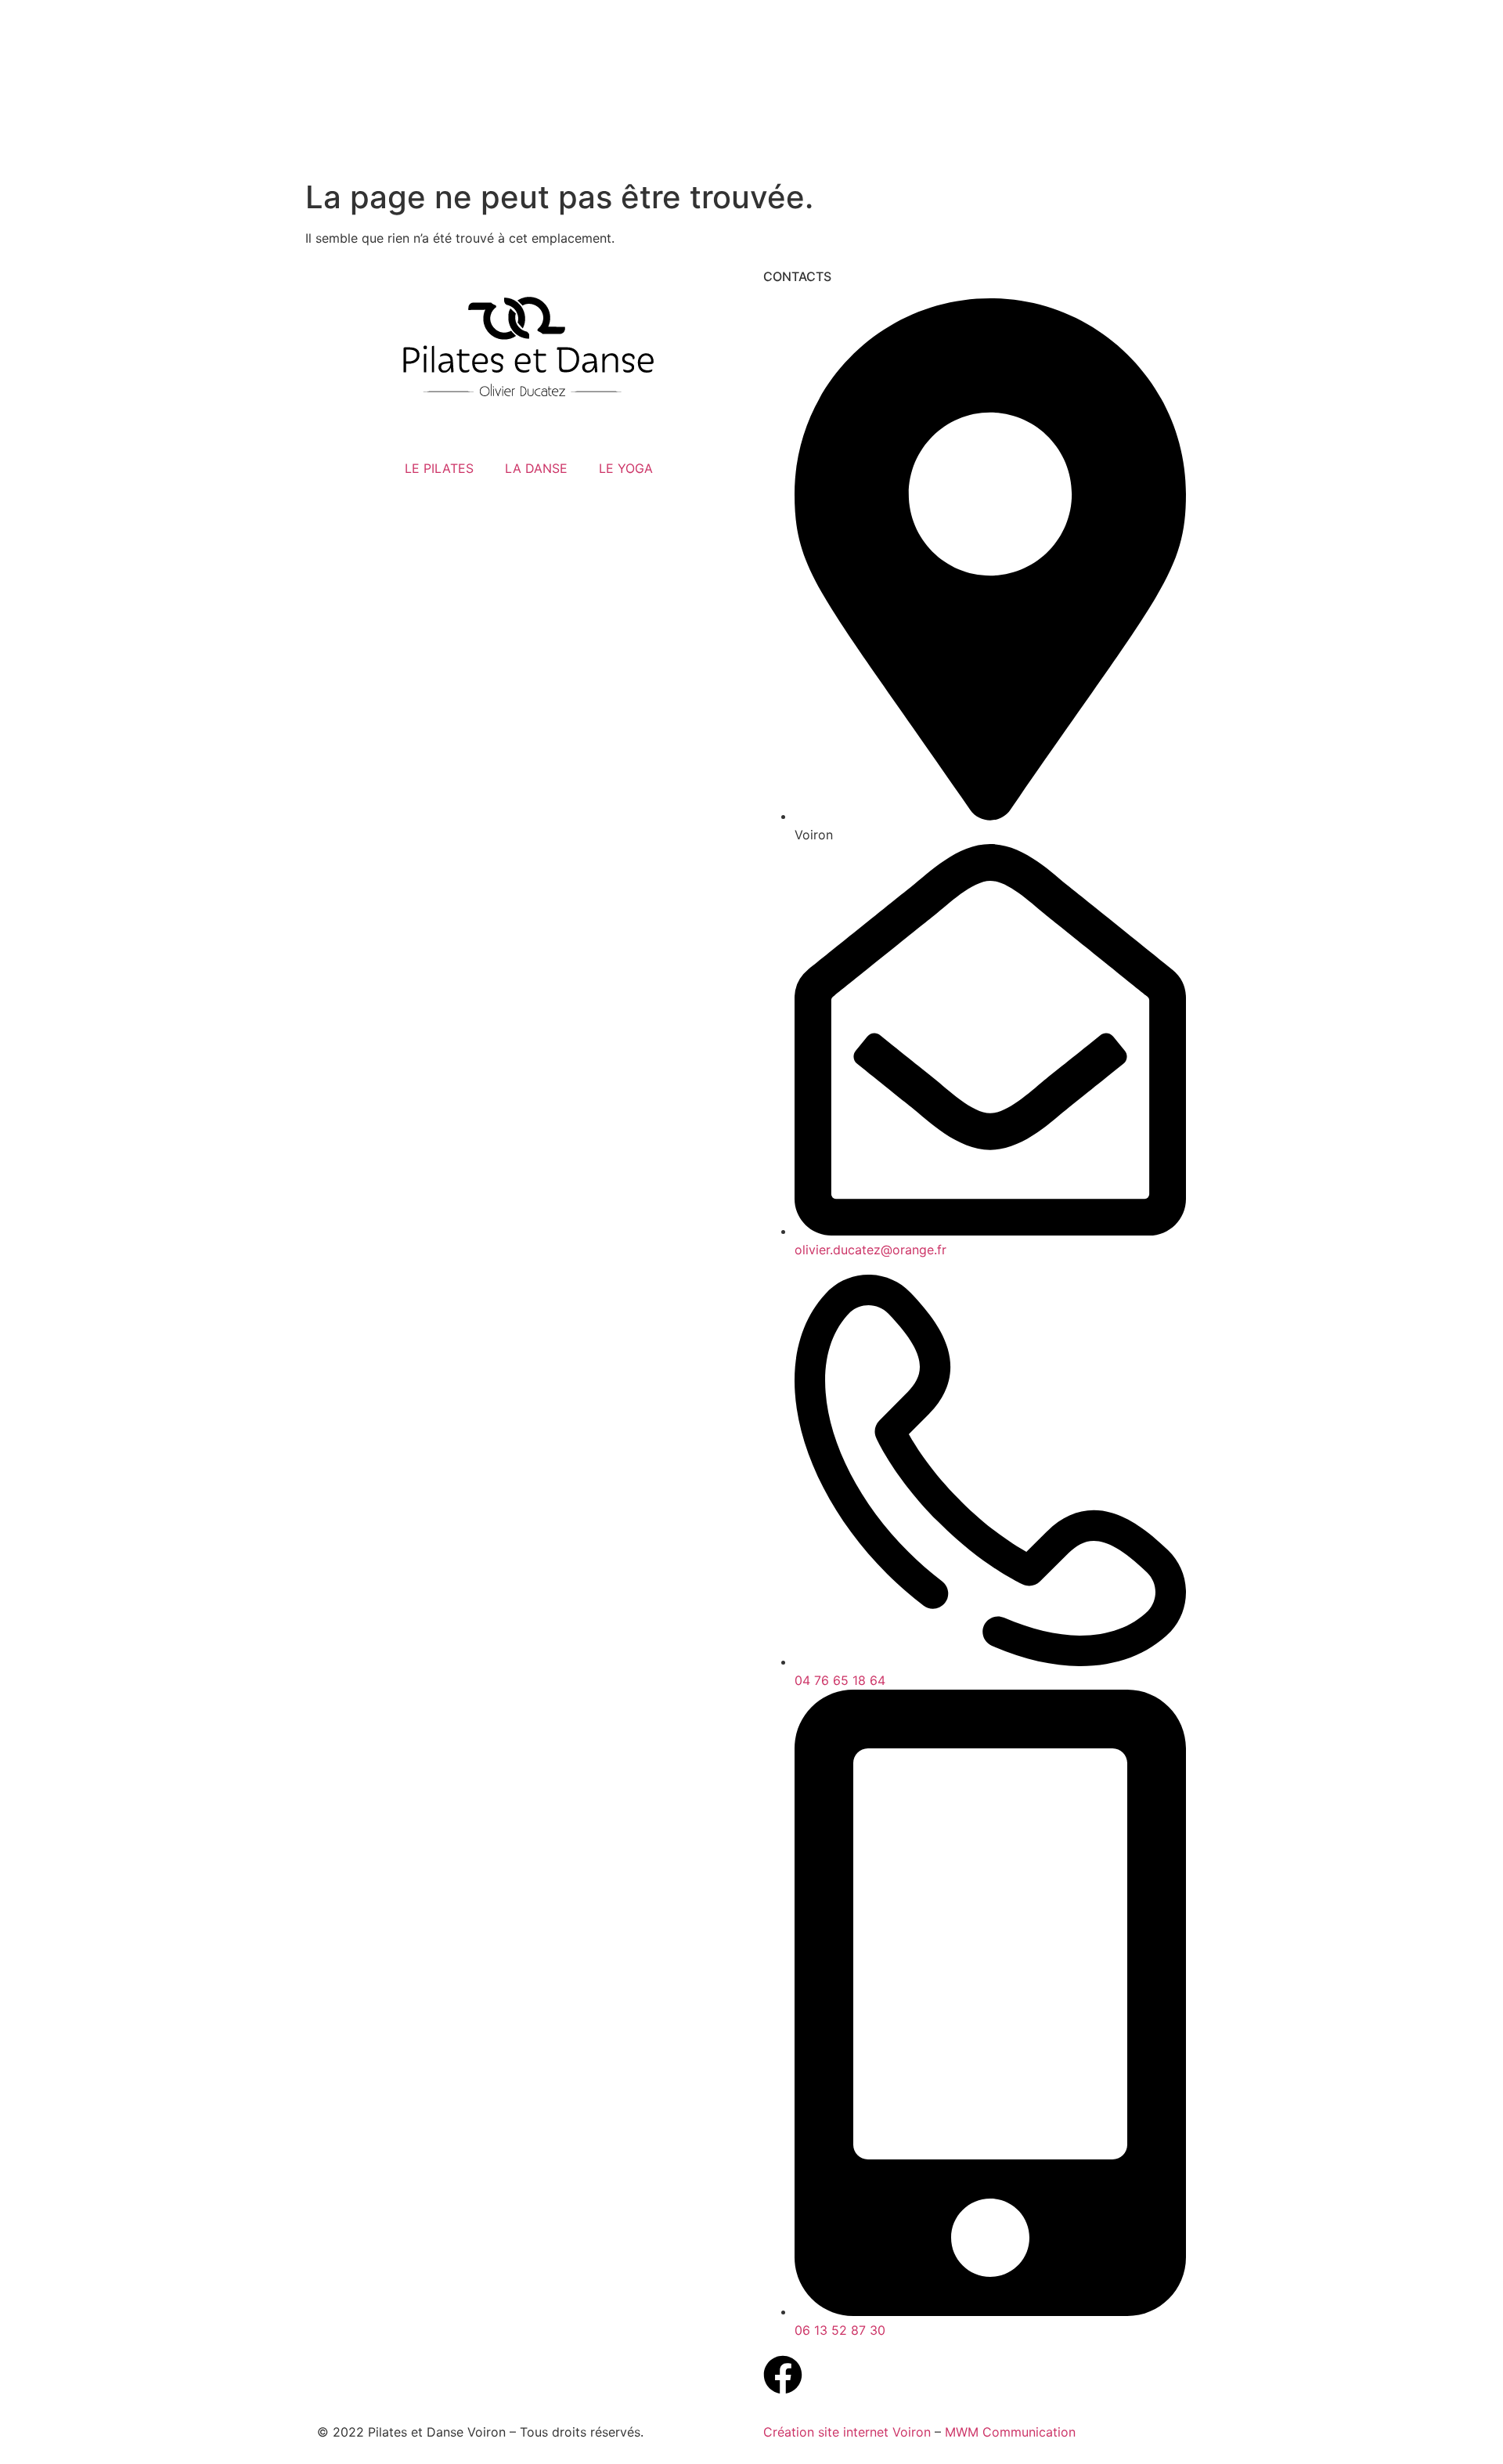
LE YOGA (626, 468)
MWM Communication (1010, 2432)
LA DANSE (536, 468)
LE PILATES (439, 468)
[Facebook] (783, 2375)
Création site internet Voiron (847, 2432)
